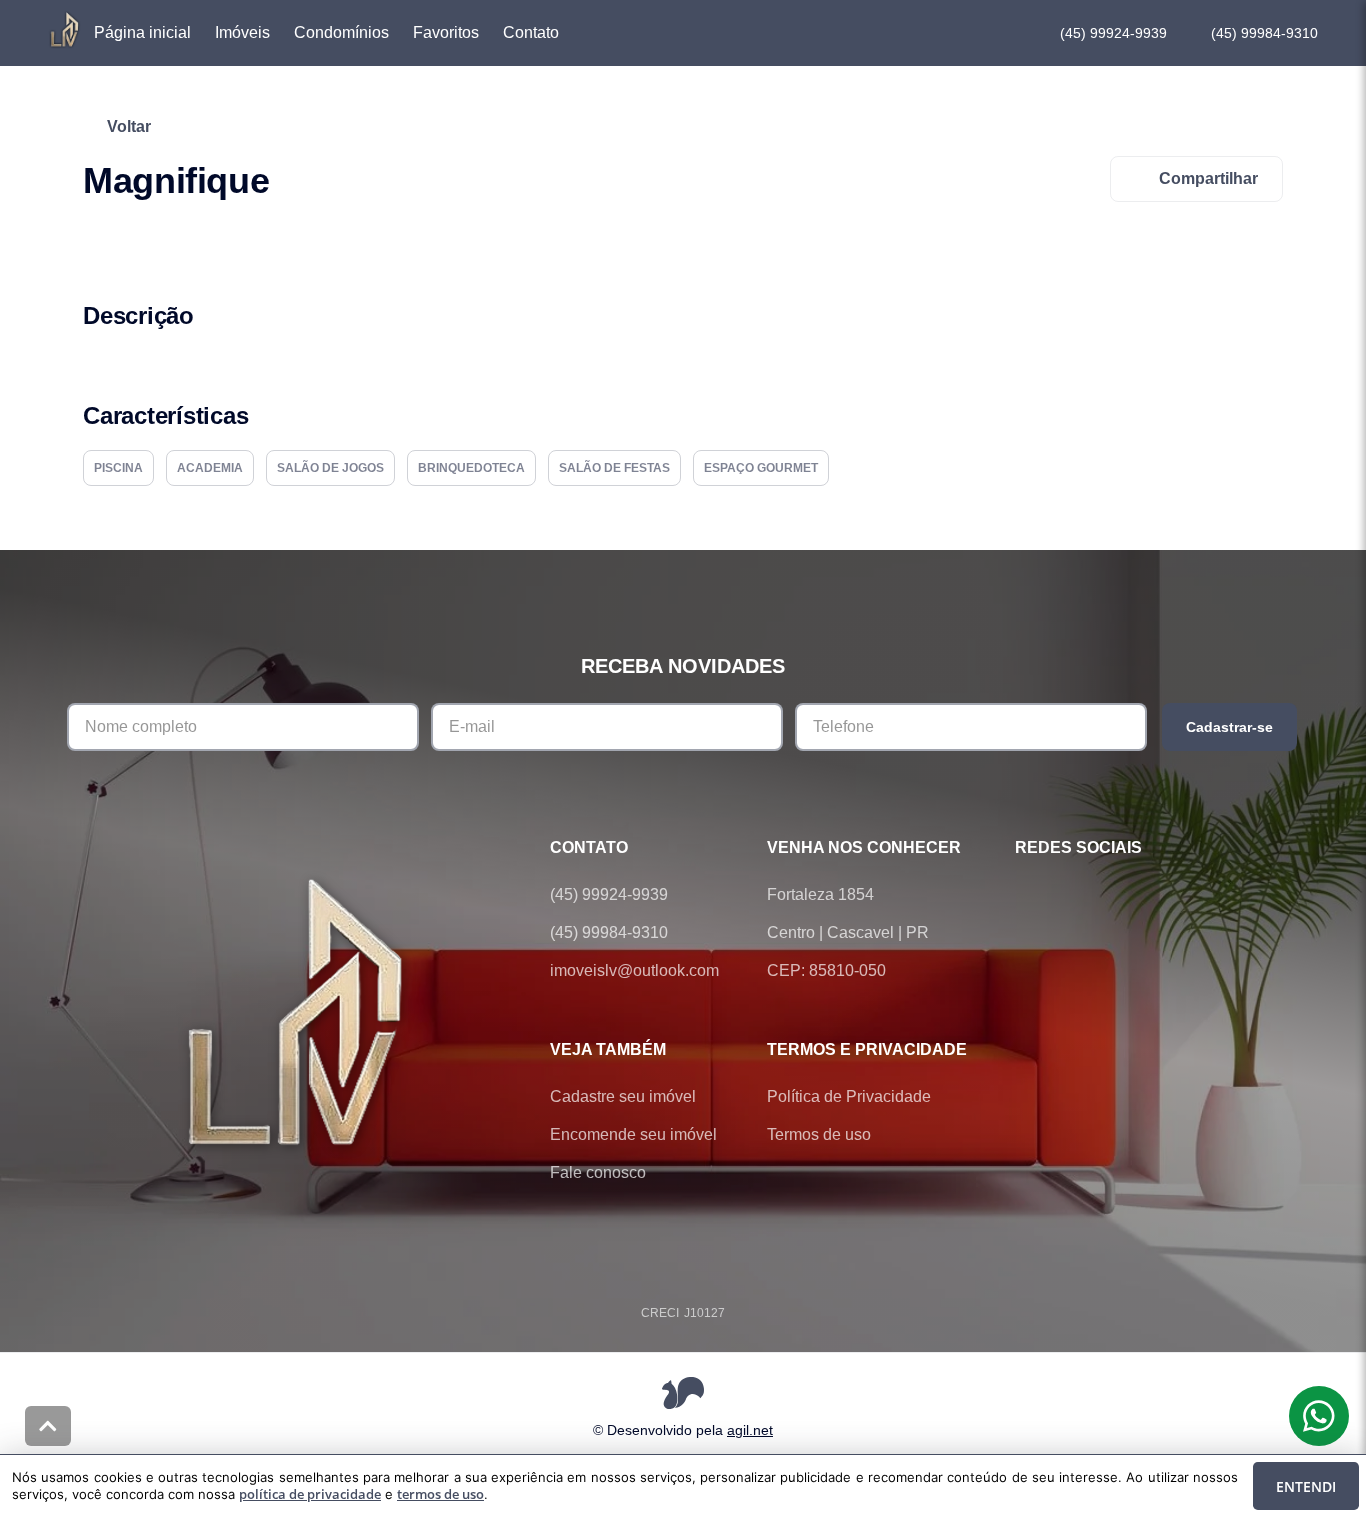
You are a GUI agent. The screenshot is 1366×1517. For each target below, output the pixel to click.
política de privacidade (310, 1494)
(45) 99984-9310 (1264, 33)
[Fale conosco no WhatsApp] (1083, 895)
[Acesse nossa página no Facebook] (1027, 895)
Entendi (1306, 1486)
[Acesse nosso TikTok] (1195, 895)
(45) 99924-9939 (1113, 33)
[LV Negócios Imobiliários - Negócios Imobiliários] (298, 1010)
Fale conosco (598, 1172)
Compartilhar (1208, 178)
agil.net (750, 1430)
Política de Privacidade (849, 1096)
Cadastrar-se (1229, 727)
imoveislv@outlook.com (634, 970)
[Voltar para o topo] (48, 1426)
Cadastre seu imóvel (623, 1096)
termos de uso (440, 1494)
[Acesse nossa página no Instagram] (1139, 895)
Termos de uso (819, 1134)
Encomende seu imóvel (633, 1134)
